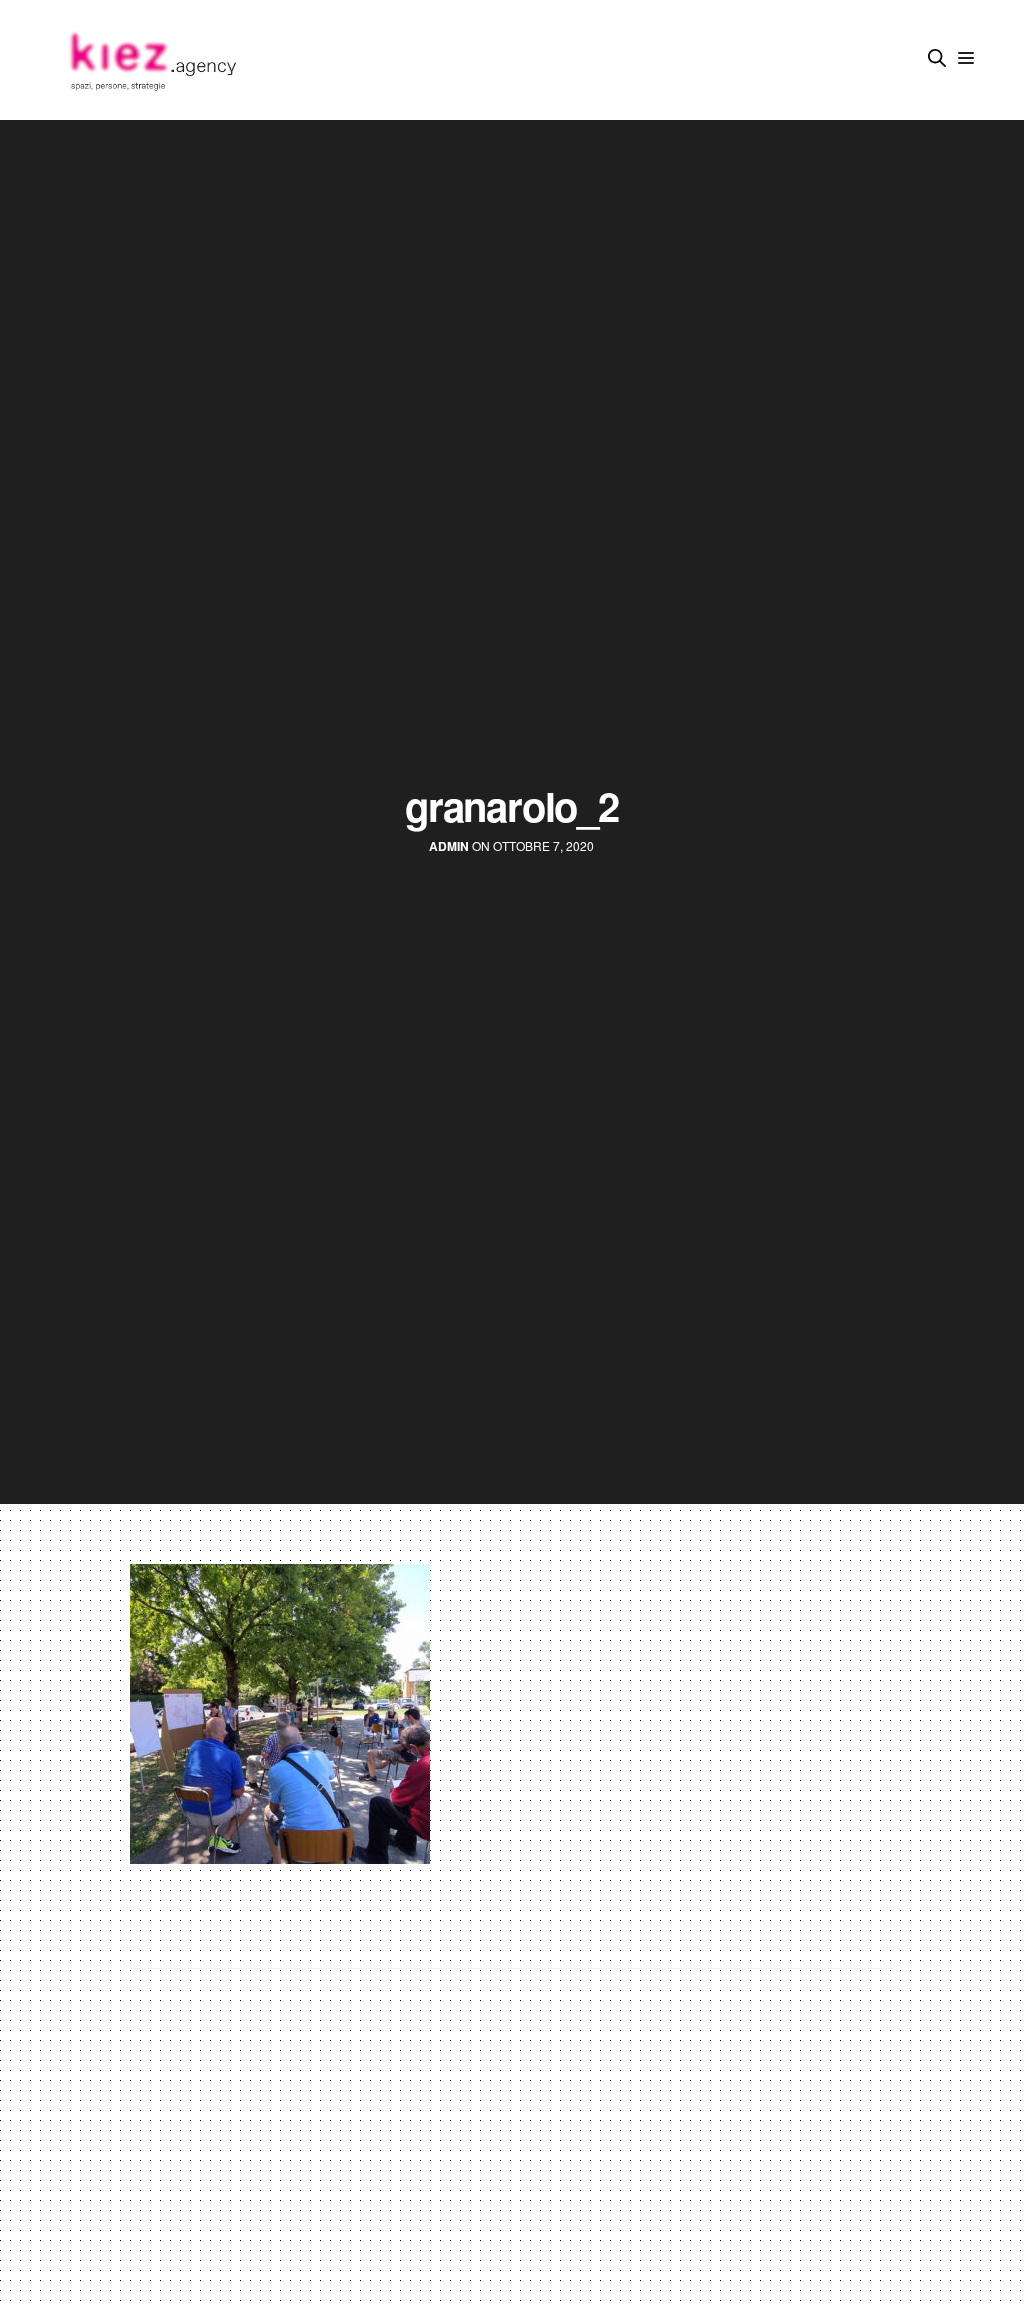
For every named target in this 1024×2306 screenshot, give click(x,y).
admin (449, 846)
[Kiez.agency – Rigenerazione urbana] (151, 60)
